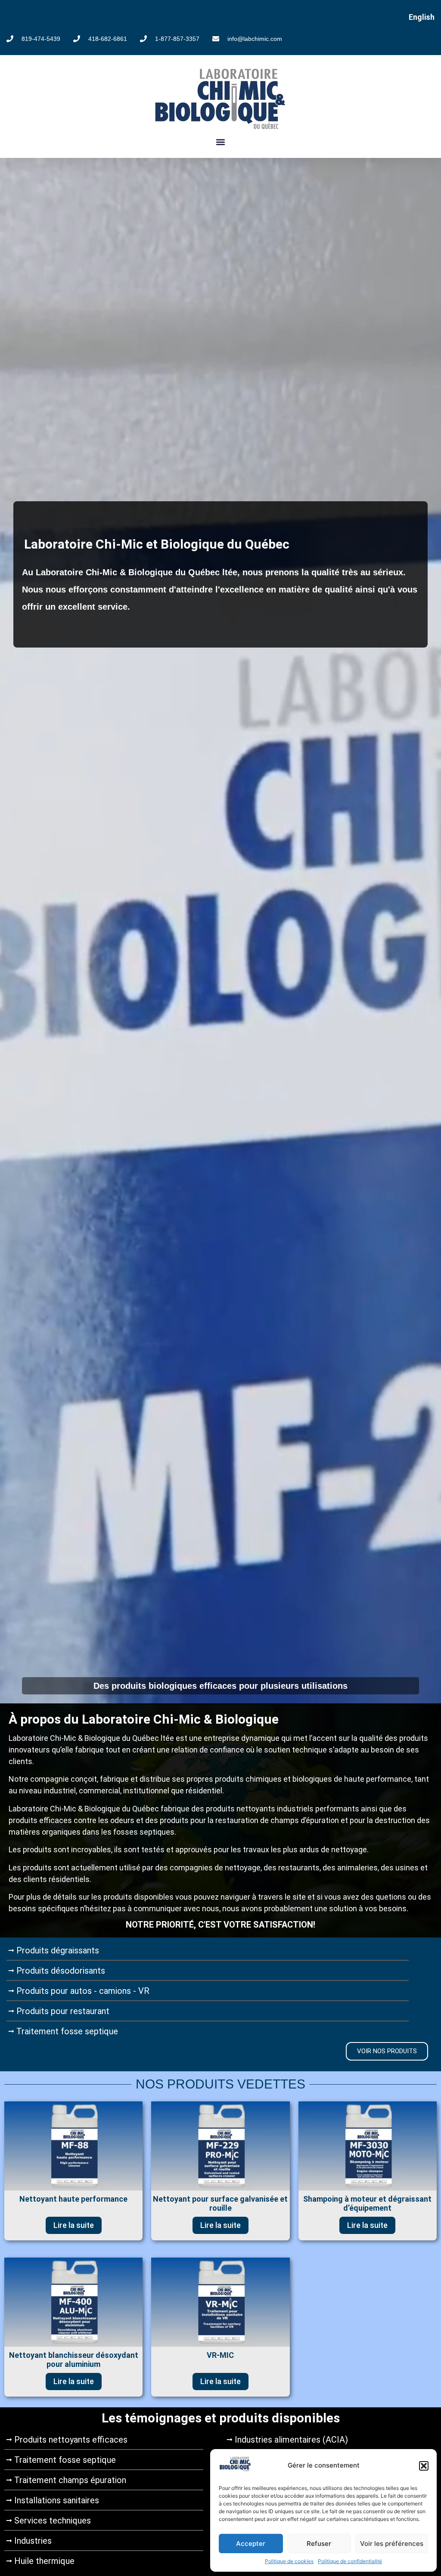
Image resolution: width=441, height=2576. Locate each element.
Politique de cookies (289, 2561)
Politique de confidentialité (350, 2561)
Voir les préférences (392, 2544)
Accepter (251, 2544)
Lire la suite (74, 2225)
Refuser (319, 2544)
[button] (424, 2466)
